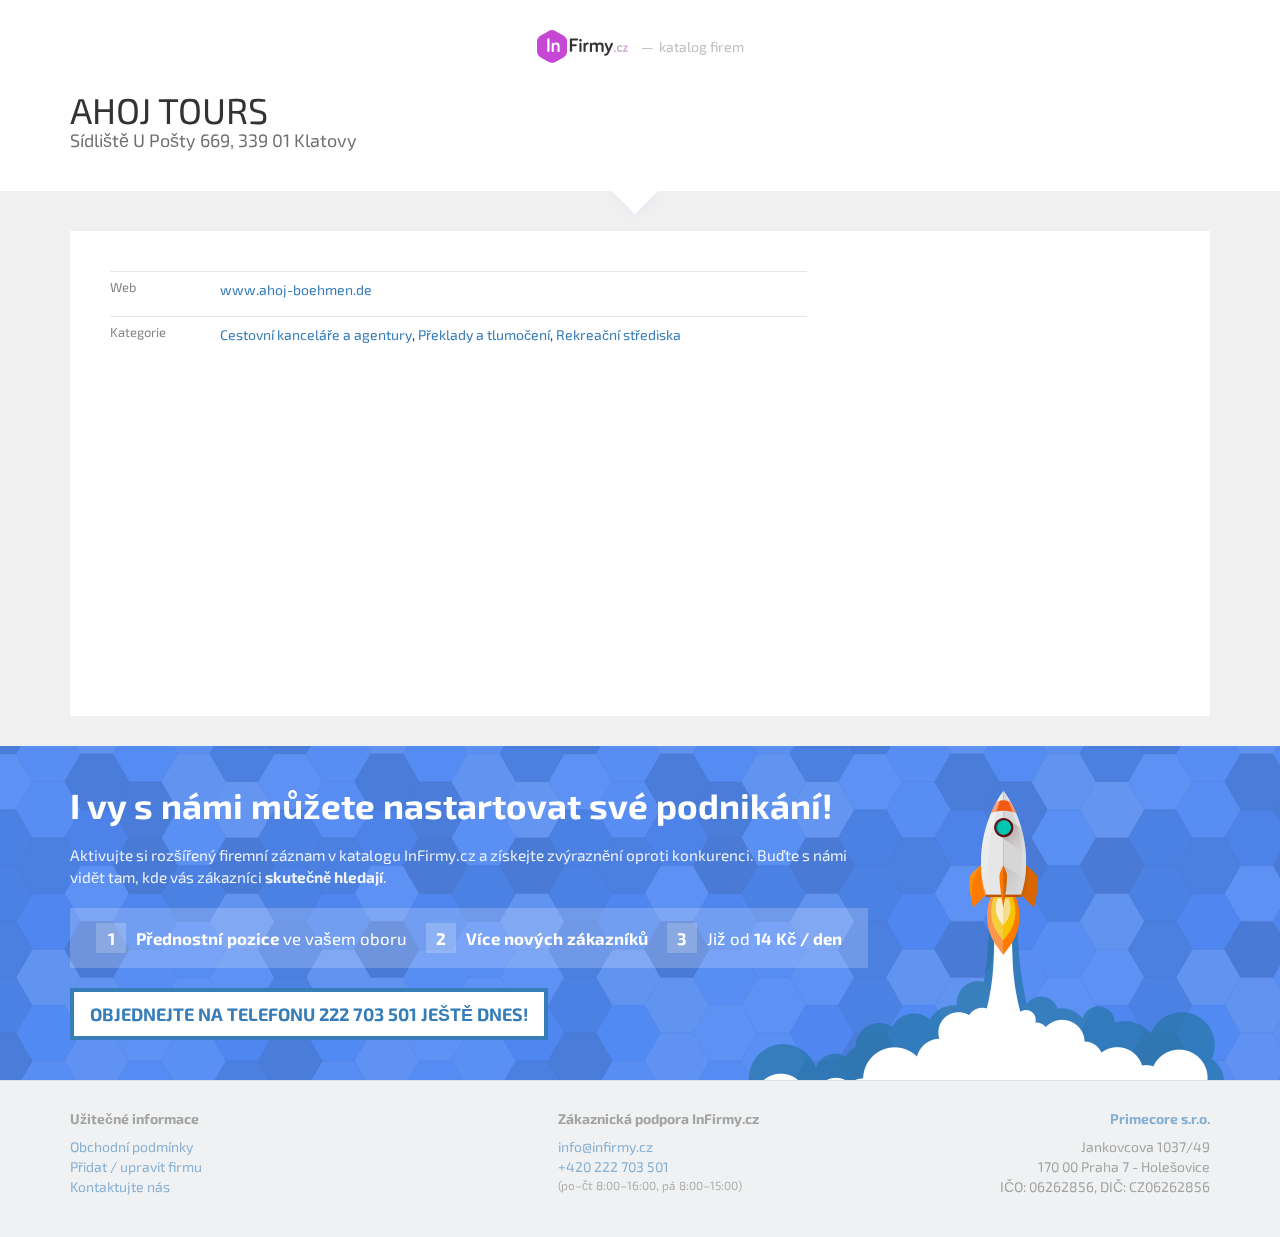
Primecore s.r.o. (1160, 1118)
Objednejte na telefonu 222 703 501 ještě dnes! (309, 1014)
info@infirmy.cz (605, 1146)
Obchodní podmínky (131, 1146)
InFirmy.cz (582, 47)
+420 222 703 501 (613, 1166)
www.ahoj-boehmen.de (296, 289)
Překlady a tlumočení (484, 334)
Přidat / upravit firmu (136, 1166)
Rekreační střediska (618, 334)
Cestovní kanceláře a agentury (316, 334)
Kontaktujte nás (120, 1186)
